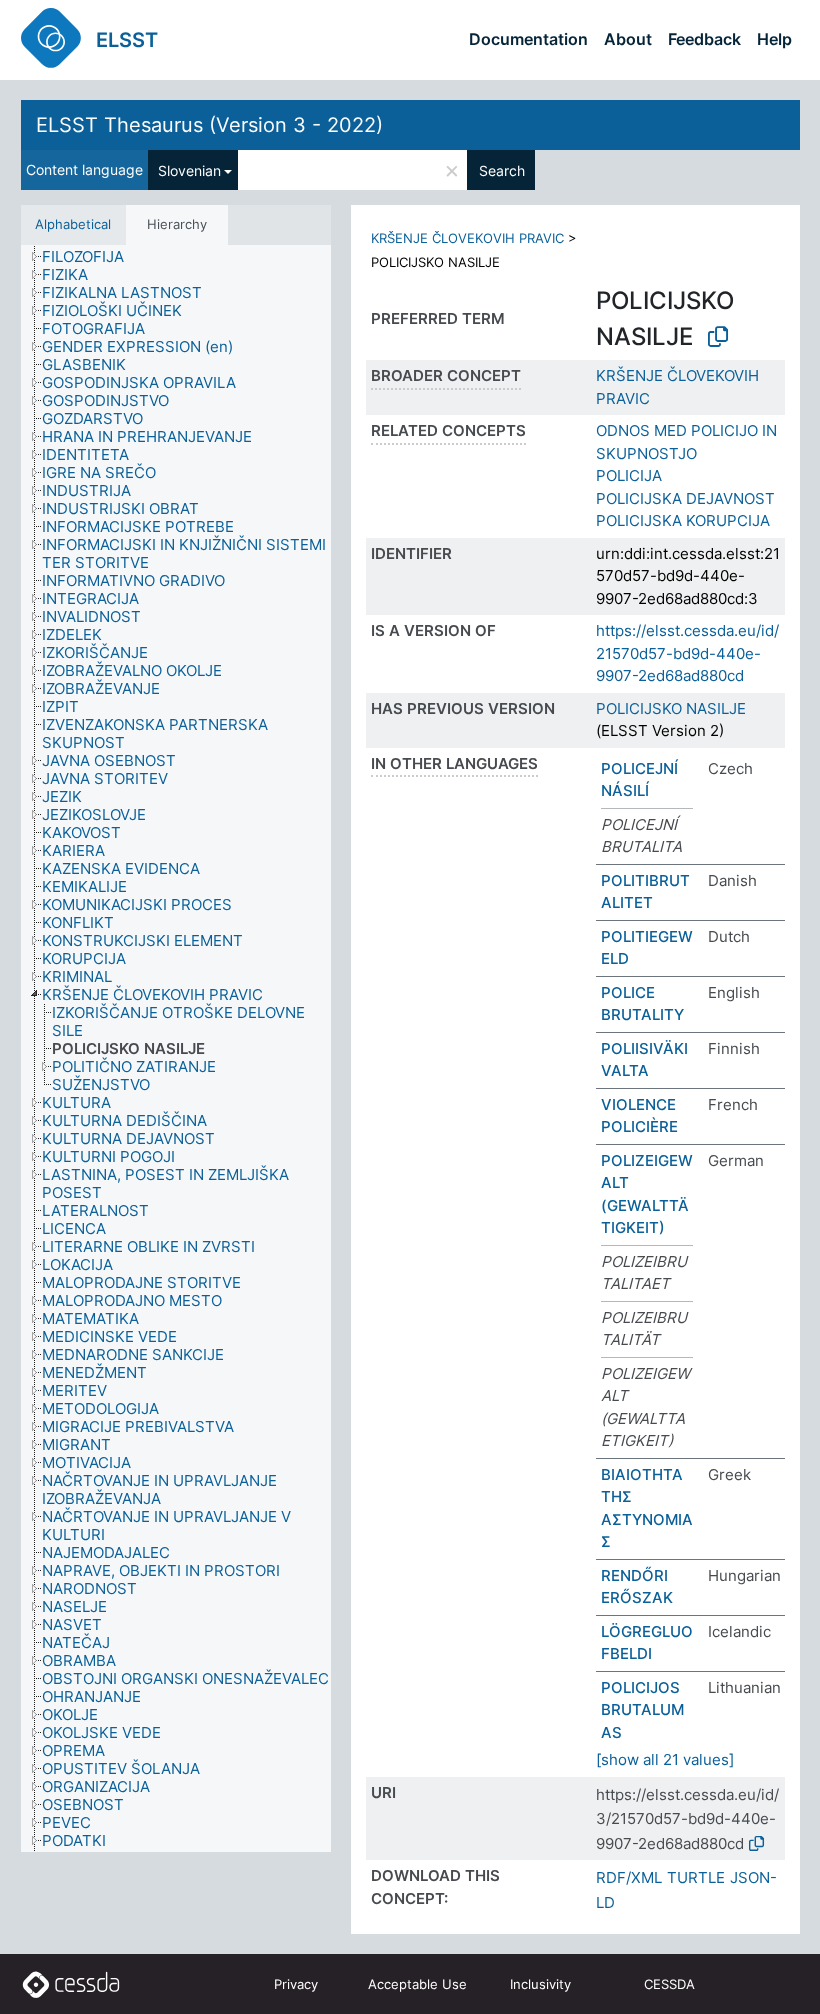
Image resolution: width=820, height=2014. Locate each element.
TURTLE (696, 1877)
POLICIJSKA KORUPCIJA (683, 520)
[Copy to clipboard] (718, 337)
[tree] (176, 1049)
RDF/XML (629, 1877)
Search (502, 170)
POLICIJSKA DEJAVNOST (685, 498)
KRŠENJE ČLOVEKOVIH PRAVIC (467, 238)
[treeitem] (91, 257)
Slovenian (189, 170)
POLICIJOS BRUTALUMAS (642, 1710)
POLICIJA (629, 475)
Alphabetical (73, 224)
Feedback (704, 39)
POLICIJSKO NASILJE (671, 708)
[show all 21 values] (665, 1759)
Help (774, 39)
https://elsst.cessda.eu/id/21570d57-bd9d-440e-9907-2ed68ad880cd (687, 653)
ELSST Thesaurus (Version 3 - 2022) (209, 125)
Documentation (528, 39)
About (628, 39)
